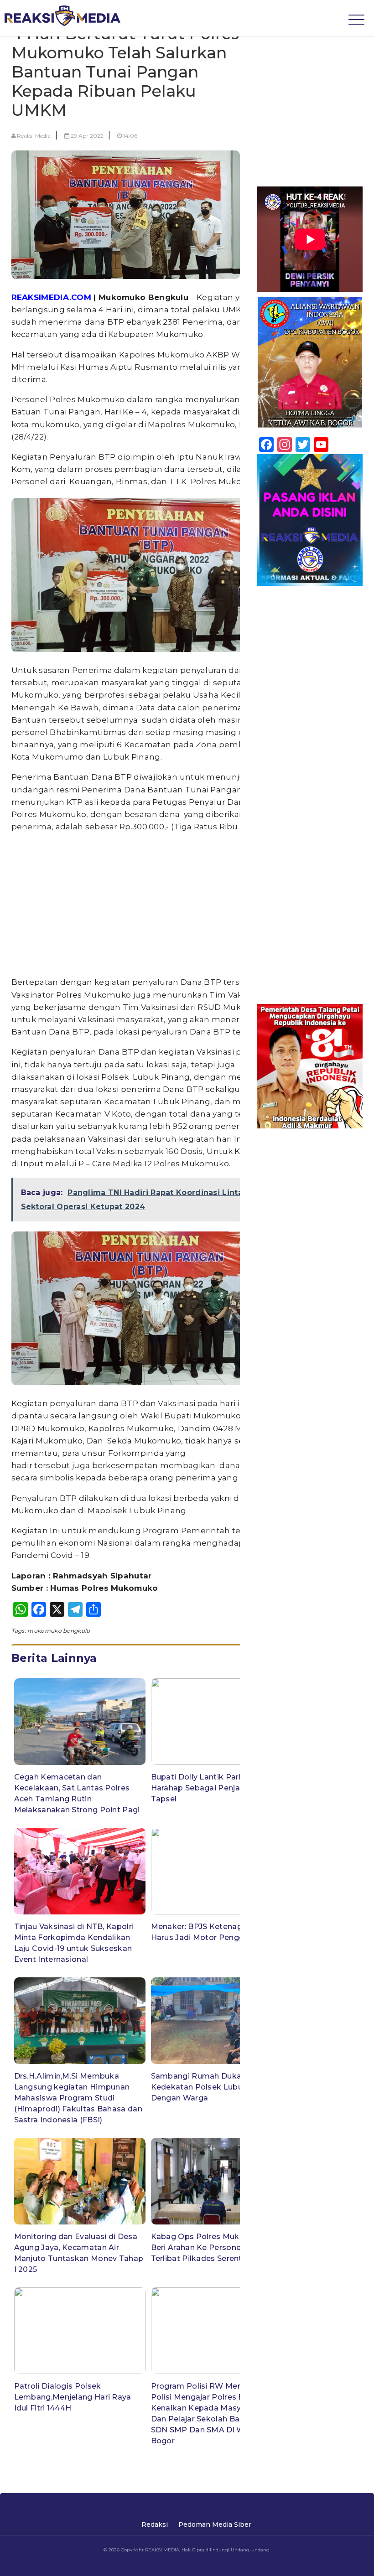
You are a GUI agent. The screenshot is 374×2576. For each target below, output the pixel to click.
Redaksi (155, 2524)
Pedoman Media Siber (215, 2524)
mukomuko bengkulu (59, 1631)
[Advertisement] (148, 905)
